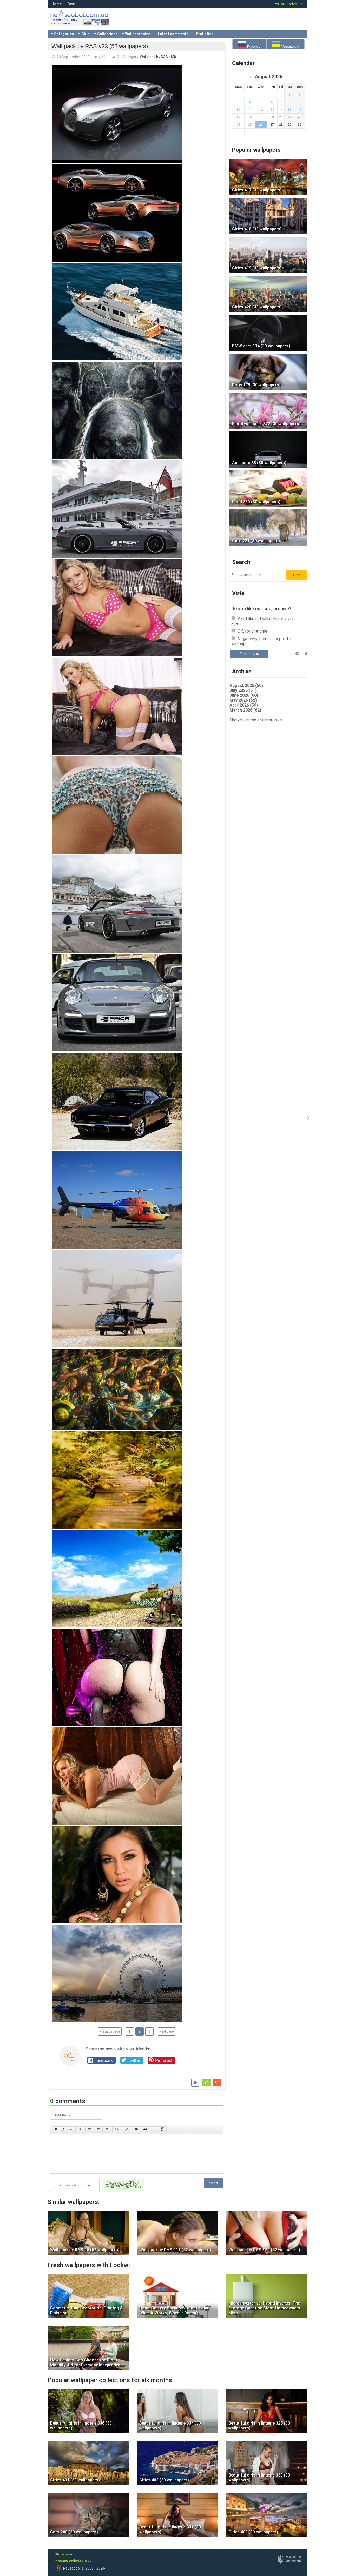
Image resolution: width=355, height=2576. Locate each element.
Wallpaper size (138, 34)
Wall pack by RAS (154, 57)
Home (57, 4)
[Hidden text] (136, 2129)
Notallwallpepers (87, 22)
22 (290, 117)
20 (272, 117)
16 (300, 110)
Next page (167, 2031)
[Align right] (107, 2129)
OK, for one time (252, 631)
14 (281, 110)
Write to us (64, 2554)
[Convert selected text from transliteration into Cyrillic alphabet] (154, 2129)
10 (238, 110)
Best (72, 4)
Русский (253, 47)
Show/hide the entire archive (256, 720)
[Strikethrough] (80, 2129)
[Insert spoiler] (162, 2129)
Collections (107, 34)
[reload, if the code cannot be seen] (123, 2191)
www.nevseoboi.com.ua (73, 2561)
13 (272, 110)
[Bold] (56, 2129)
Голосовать (249, 654)
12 (261, 110)
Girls (86, 34)
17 (238, 117)
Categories (64, 34)
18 (250, 117)
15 (290, 110)
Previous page (110, 2031)
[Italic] (63, 2129)
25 (250, 125)
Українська (290, 47)
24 (238, 125)
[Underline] (71, 2129)
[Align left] (90, 2129)
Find (297, 575)
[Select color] (127, 2129)
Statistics (205, 34)
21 (281, 117)
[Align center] (98, 2129)
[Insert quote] (145, 2129)
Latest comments (173, 34)
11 (250, 110)
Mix (174, 57)
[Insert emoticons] (117, 2129)
